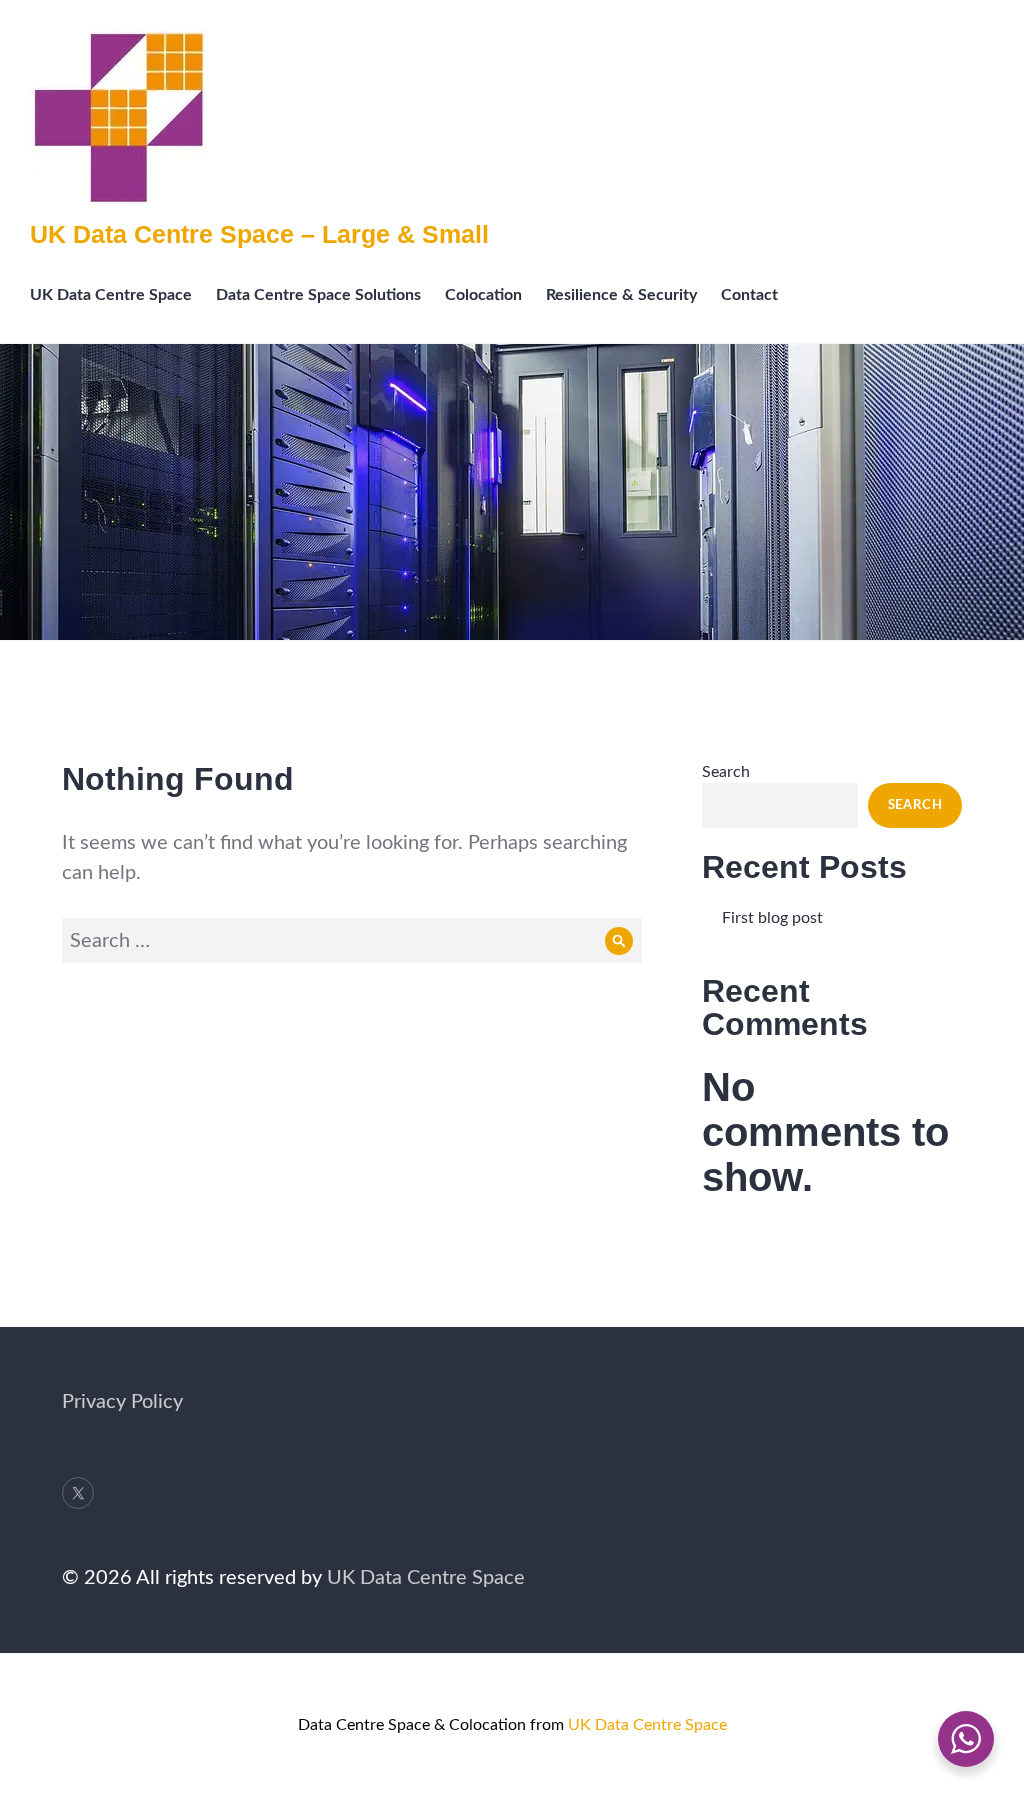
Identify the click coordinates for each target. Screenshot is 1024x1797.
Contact (749, 295)
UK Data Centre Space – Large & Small (259, 234)
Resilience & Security (621, 295)
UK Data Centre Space (111, 295)
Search (726, 772)
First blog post (772, 918)
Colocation (483, 295)
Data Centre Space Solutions (318, 295)
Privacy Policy (122, 1402)
